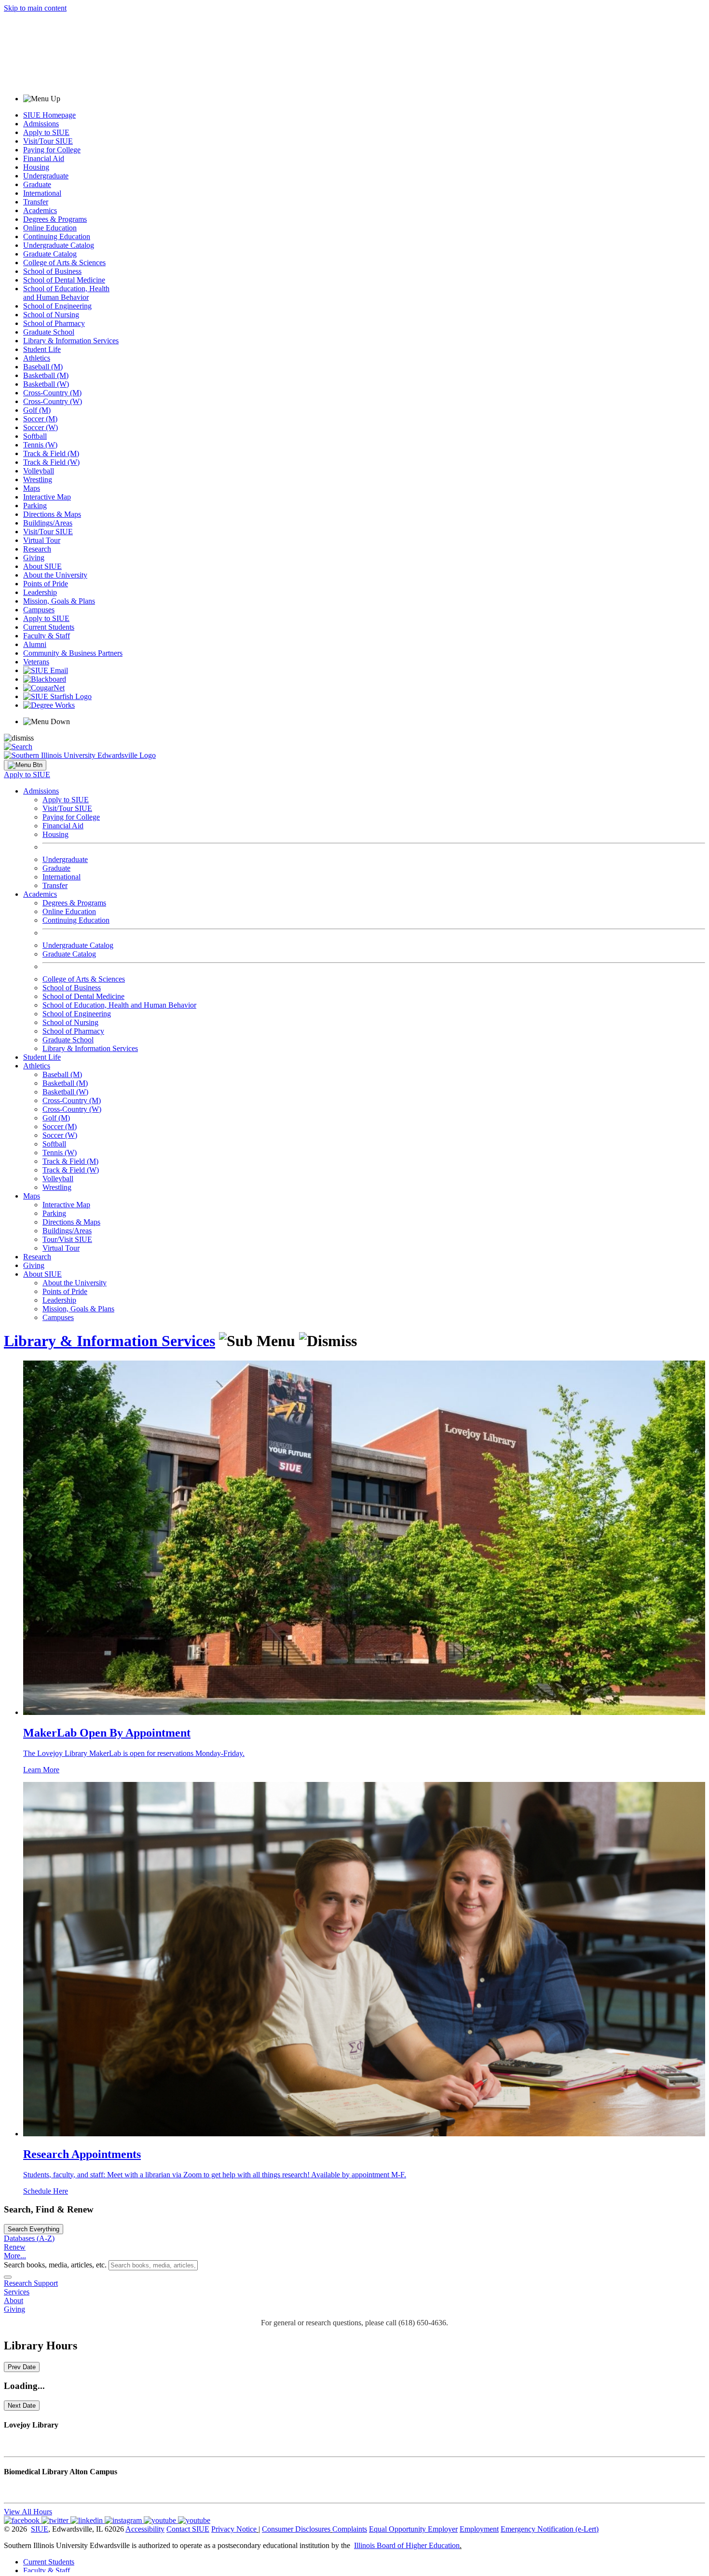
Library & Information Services (71, 341)
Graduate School (49, 332)
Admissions (41, 124)
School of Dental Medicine (64, 280)
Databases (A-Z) (29, 2238)
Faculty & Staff (47, 636)
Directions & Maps (52, 514)
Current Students (49, 627)
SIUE (40, 2529)
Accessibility (145, 2529)
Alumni (35, 644)
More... (15, 2256)
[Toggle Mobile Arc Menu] (25, 765)
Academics (40, 210)
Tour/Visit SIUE (67, 1239)
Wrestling (38, 479)
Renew (15, 2247)
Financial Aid (44, 158)
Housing (36, 167)
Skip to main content (35, 8)
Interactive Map (47, 497)
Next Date (22, 2406)
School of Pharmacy (54, 323)
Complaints (350, 2529)
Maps (32, 488)
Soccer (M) (40, 419)
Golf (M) (37, 410)
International (42, 193)
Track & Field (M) (51, 453)
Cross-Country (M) (52, 393)
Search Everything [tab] (34, 2229)
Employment (479, 2529)
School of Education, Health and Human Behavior (66, 293)
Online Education (50, 228)
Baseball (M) (43, 367)
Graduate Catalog (50, 254)
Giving (34, 558)
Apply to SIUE (46, 132)
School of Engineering (57, 306)
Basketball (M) (46, 375)
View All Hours (28, 2512)
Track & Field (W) (51, 462)
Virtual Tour (42, 540)
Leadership (40, 592)
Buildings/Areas (48, 523)
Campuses (39, 610)
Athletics (37, 358)
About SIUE (42, 566)
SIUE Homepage (49, 115)
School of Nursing (51, 315)
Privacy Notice (234, 2529)
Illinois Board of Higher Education (407, 2545)
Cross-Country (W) (53, 401)
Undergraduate (46, 176)
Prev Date (22, 2367)
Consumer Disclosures (296, 2529)
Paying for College (52, 150)
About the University (55, 575)
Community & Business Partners (73, 653)
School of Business (52, 271)
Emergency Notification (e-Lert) (550, 2529)
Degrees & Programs (55, 219)
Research (37, 549)
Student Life (42, 349)
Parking (35, 506)
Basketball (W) (46, 384)
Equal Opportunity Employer (413, 2529)
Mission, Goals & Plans (59, 601)
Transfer (36, 202)
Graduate (37, 184)
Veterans (36, 662)
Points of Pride (46, 584)
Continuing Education (57, 236)
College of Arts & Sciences (64, 263)
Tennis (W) (40, 445)
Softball (35, 436)
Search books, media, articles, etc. (55, 2265)
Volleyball (39, 471)
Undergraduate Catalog (59, 245)
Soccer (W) (41, 427)
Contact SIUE (188, 2529)
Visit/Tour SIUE (48, 141)
